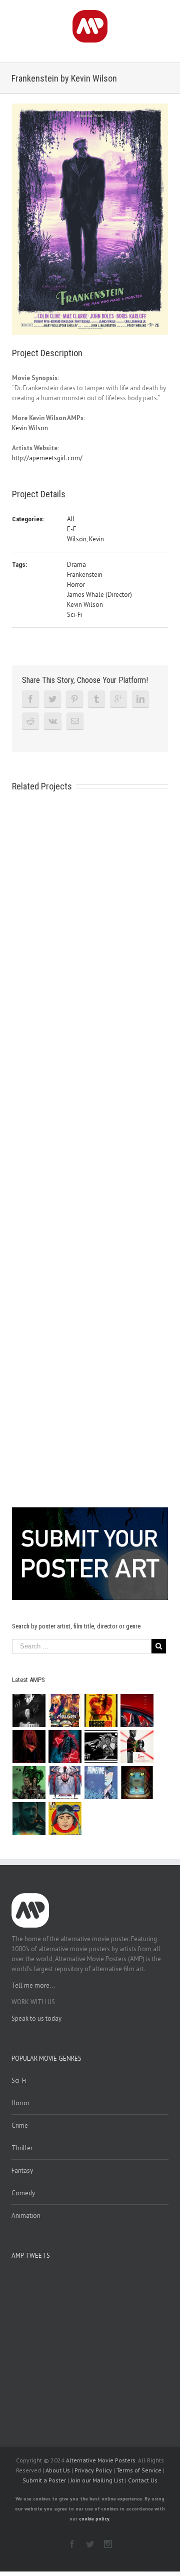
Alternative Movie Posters (101, 2460)
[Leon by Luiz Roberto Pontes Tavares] (137, 1747)
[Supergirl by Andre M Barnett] (29, 1747)
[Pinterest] (74, 699)
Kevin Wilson (30, 428)
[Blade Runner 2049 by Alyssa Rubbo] (29, 1819)
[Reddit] (30, 721)
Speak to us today (36, 2018)
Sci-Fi (74, 615)
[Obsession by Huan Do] (137, 1710)
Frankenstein (85, 575)
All (71, 519)
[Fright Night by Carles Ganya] (101, 1747)
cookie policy (94, 2519)
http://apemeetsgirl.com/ (47, 458)
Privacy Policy (93, 2470)
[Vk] (53, 721)
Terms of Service (139, 2470)
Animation (26, 2216)
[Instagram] (108, 2544)
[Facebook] (30, 699)
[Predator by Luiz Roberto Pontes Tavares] (29, 1783)
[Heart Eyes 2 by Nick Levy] (65, 1747)
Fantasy (22, 2171)
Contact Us (143, 2480)
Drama (76, 565)
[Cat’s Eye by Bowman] (137, 1783)
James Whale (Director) (99, 595)
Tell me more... (33, 1985)
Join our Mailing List (97, 2480)
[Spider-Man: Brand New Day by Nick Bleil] (65, 1783)
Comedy (23, 2193)
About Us (58, 2470)
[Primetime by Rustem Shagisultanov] (101, 1783)
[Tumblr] (96, 699)
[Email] (75, 721)
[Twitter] (52, 699)
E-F (71, 529)
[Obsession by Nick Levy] (101, 1710)
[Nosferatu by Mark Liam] (29, 1710)
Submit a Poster (44, 2480)
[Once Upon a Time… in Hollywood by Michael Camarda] (65, 1710)
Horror (76, 585)
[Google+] (118, 699)
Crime (20, 2125)
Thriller (22, 2148)
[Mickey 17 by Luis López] (65, 1819)
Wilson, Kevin (85, 539)
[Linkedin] (140, 699)
